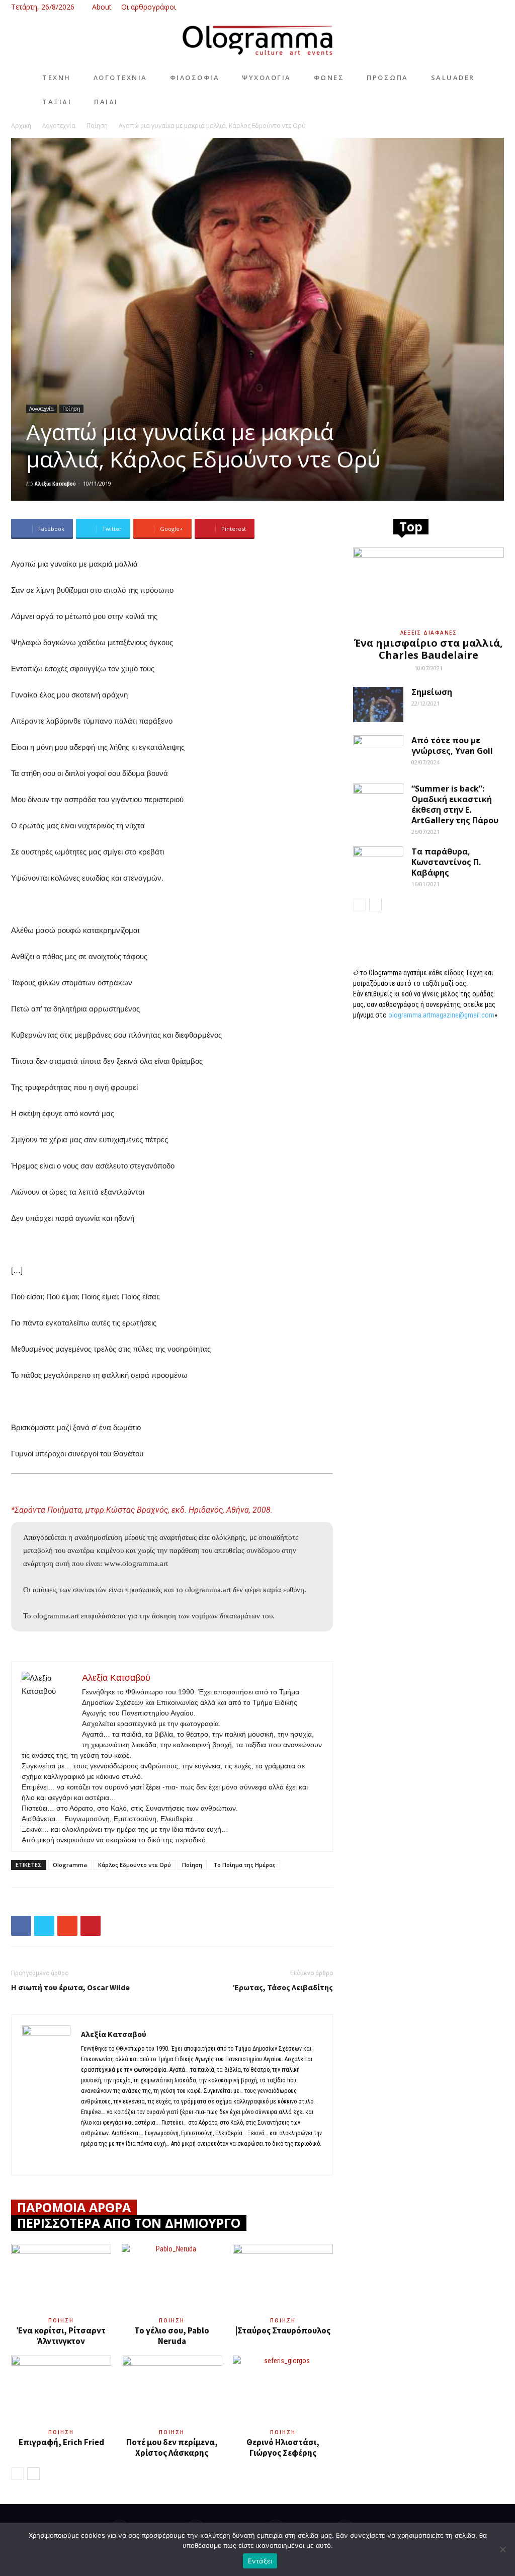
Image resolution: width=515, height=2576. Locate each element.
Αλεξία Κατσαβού (55, 483)
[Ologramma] (257, 41)
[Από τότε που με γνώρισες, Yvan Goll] (378, 753)
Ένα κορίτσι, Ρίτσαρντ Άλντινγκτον (61, 2336)
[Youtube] (496, 7)
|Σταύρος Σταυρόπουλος (283, 2330)
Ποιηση (61, 2320)
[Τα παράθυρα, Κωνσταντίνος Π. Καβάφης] (378, 864)
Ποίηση (97, 126)
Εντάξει (260, 2561)
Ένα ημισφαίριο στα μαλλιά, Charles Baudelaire (428, 649)
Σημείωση (432, 692)
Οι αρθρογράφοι (149, 7)
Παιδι (106, 102)
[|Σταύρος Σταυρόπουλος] (283, 2278)
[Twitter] (480, 7)
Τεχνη (57, 77)
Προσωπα (388, 77)
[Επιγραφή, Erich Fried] (61, 2390)
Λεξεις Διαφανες (429, 633)
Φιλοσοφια (195, 77)
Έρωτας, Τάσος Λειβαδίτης (283, 1987)
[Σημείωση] (378, 705)
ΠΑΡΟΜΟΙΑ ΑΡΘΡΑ (74, 2207)
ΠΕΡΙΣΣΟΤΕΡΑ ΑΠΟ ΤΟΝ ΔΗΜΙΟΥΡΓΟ (129, 2223)
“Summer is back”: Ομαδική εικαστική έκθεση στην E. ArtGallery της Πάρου (455, 804)
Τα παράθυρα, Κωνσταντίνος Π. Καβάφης (446, 862)
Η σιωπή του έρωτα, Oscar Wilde (70, 1987)
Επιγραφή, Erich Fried (61, 2442)
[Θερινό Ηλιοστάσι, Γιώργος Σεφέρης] (283, 2390)
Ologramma (70, 1865)
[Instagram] (463, 7)
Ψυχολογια (267, 77)
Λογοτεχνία (59, 126)
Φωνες (329, 77)
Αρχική (21, 126)
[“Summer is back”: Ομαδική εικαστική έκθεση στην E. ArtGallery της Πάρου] (378, 801)
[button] (432, 7)
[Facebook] (447, 7)
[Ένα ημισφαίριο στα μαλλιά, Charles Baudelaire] (428, 585)
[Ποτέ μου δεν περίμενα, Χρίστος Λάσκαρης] (172, 2390)
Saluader (453, 77)
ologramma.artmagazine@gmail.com (441, 1015)
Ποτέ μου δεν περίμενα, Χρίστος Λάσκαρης (172, 2447)
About (102, 7)
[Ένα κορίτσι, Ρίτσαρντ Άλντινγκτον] (61, 2278)
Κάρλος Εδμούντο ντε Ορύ (135, 1865)
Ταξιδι (57, 102)
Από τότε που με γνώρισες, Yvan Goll (452, 746)
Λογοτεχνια (120, 77)
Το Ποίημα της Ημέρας (244, 1865)
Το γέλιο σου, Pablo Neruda (172, 2336)
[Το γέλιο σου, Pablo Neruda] (172, 2278)
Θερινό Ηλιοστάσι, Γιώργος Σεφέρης (283, 2447)
